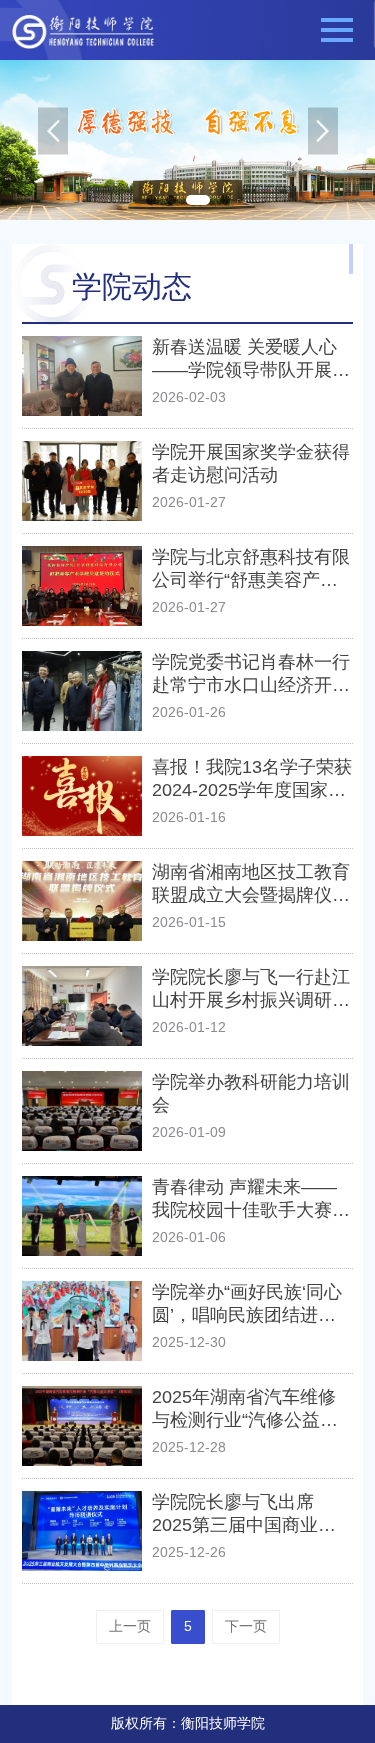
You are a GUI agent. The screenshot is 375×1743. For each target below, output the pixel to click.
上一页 (130, 1626)
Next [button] (323, 140)
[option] (187, 140)
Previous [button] (53, 140)
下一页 (246, 1626)
